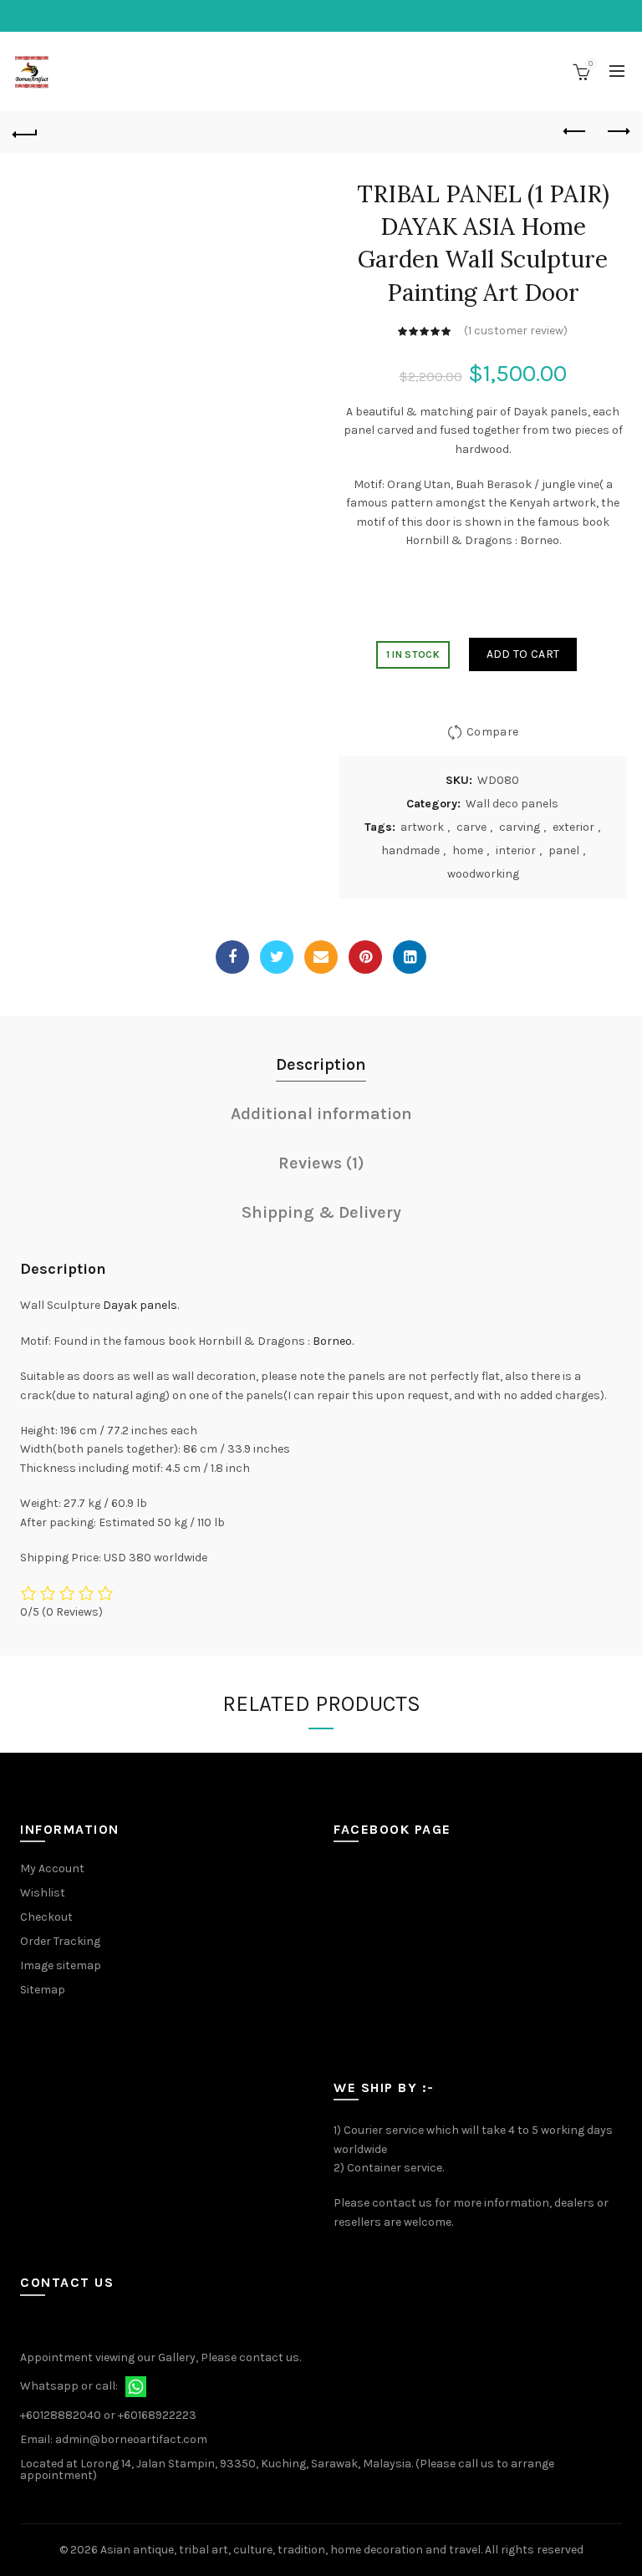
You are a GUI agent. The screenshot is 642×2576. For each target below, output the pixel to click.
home (468, 850)
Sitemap (43, 1990)
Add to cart (523, 654)
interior (516, 850)
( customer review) (516, 331)
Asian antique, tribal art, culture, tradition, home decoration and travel (290, 2550)
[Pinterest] (365, 957)
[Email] (321, 957)
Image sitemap (61, 1965)
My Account (52, 1868)
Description (321, 1064)
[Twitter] (277, 957)
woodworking (483, 874)
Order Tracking (60, 1941)
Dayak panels (140, 1305)
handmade (410, 850)
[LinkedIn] (410, 957)
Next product (617, 132)
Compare (492, 732)
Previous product (575, 132)
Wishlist (43, 1893)
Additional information (321, 1114)
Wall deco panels (512, 804)
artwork (422, 827)
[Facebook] (232, 957)
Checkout (46, 1917)
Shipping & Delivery (321, 1212)
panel (564, 850)
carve (471, 827)
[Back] (25, 132)
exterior (573, 827)
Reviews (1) (321, 1163)
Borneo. (333, 1341)
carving (520, 827)
